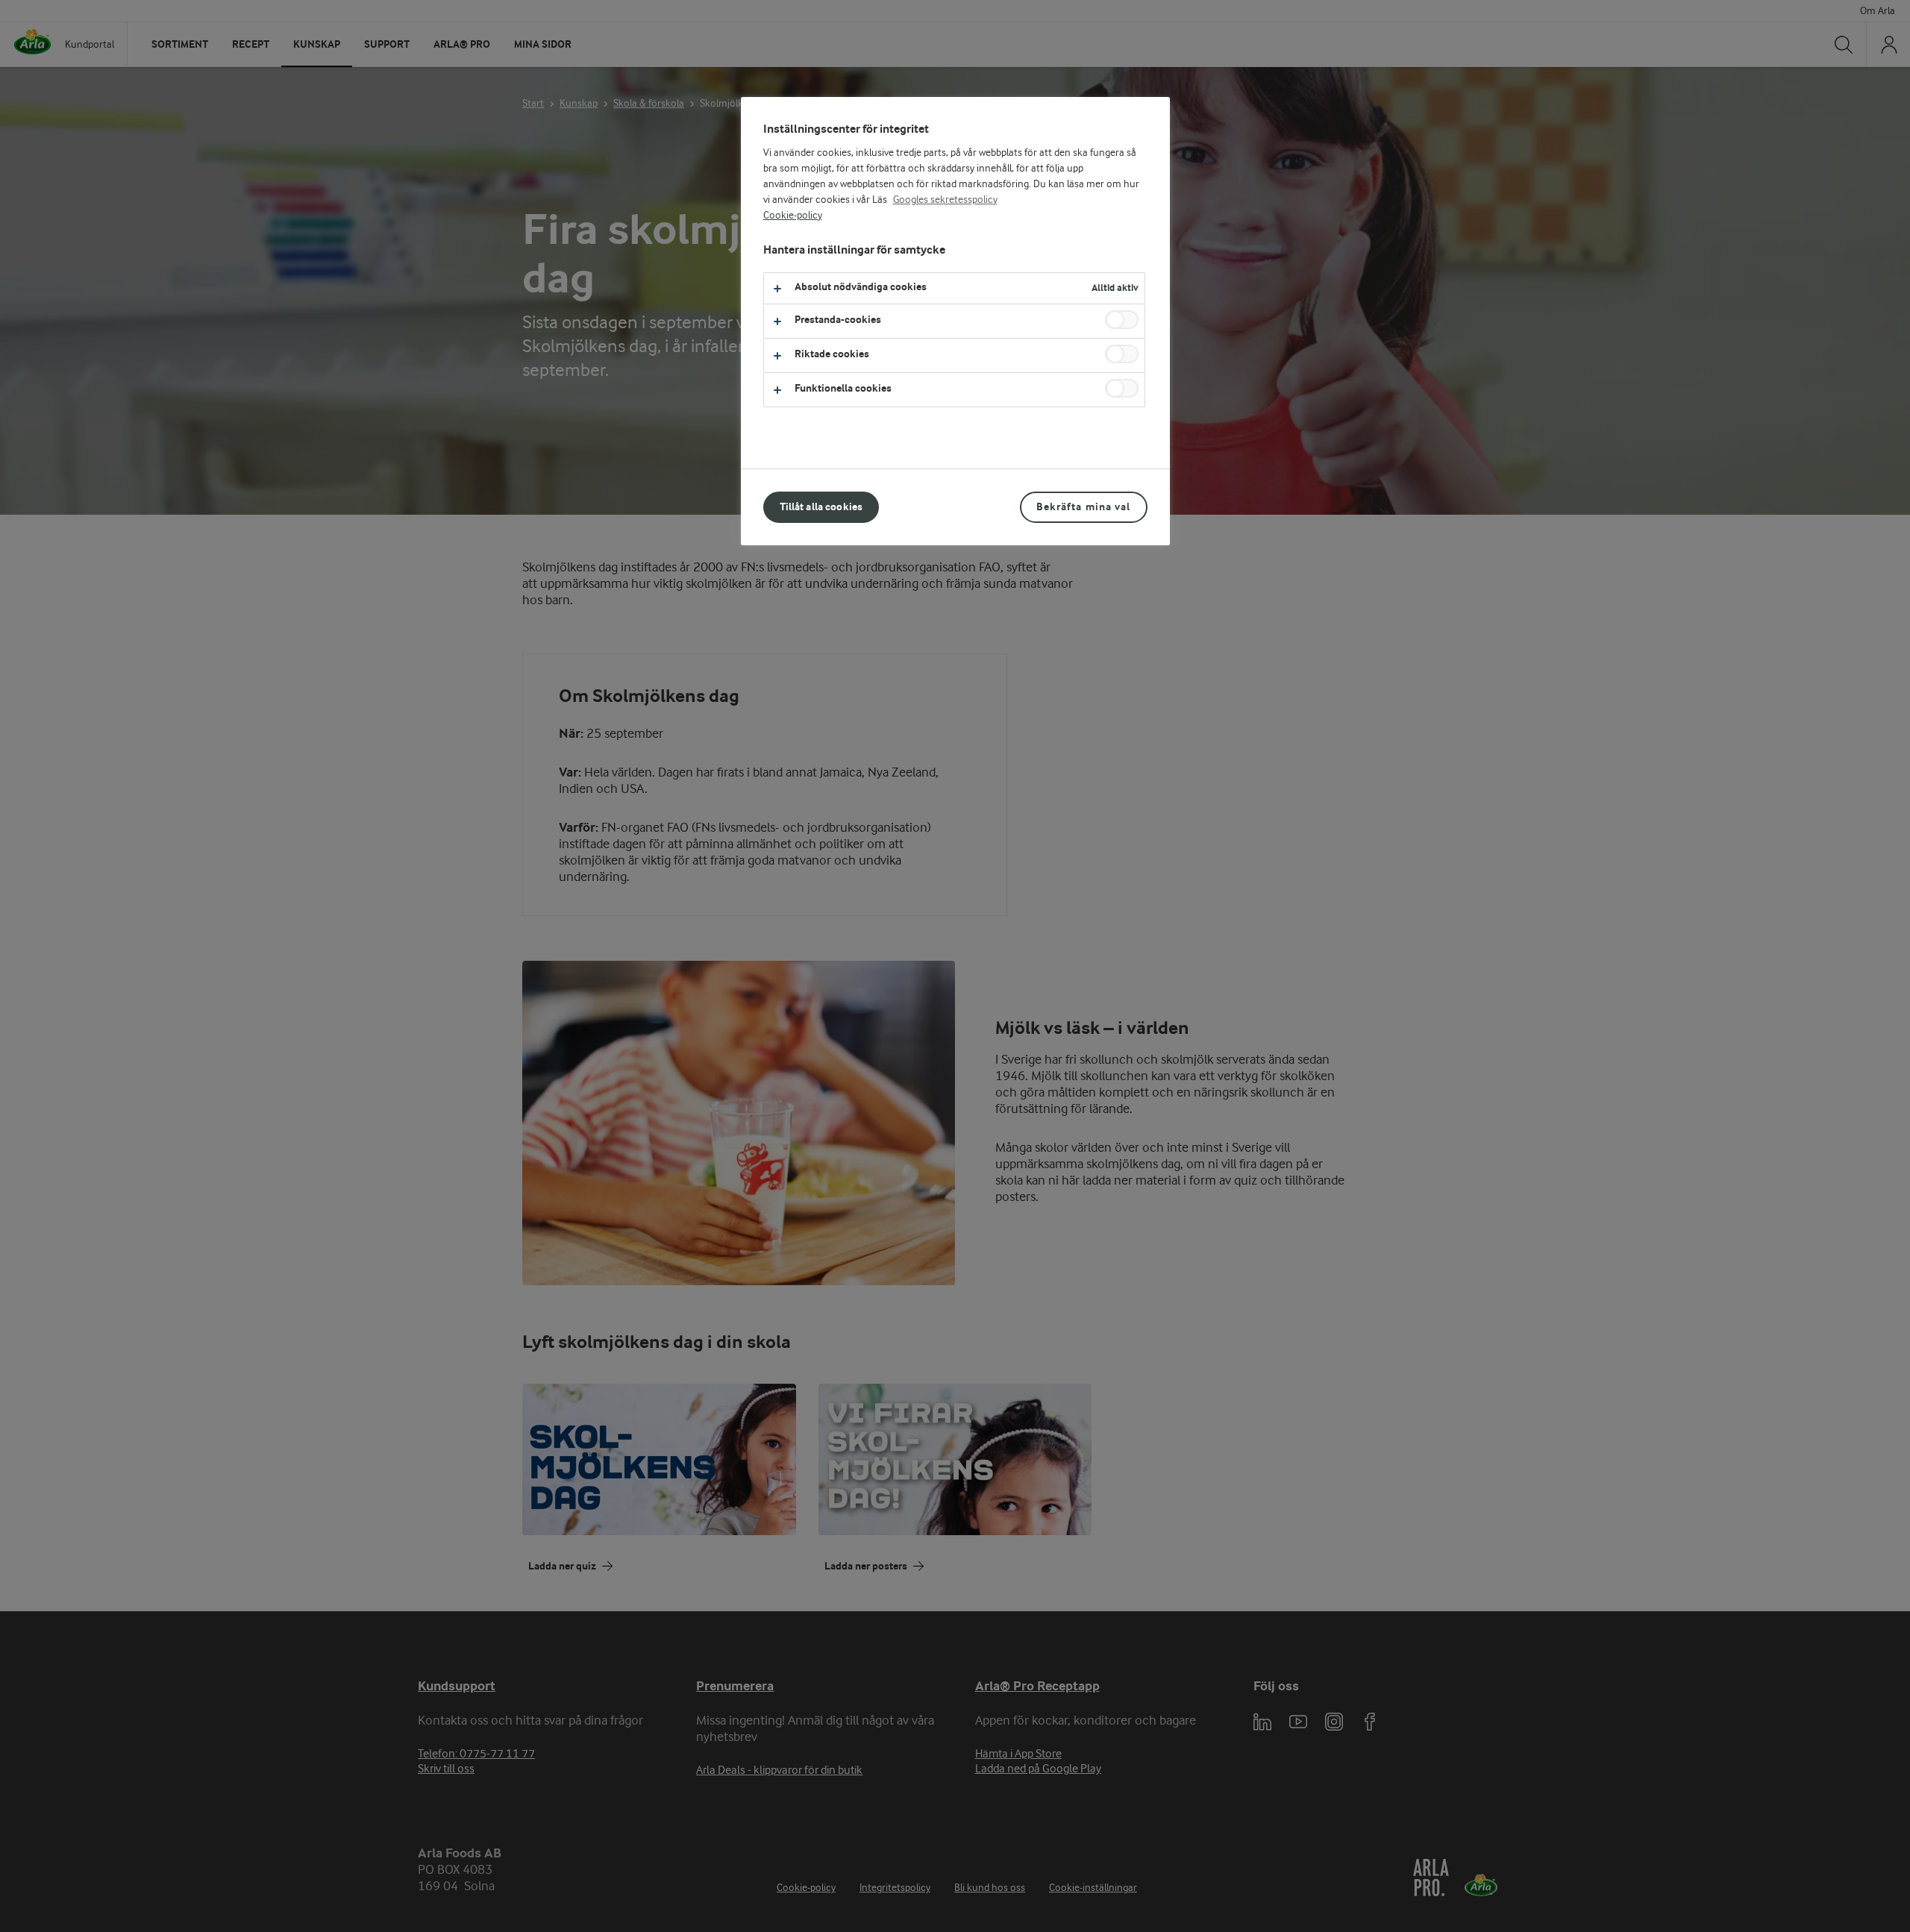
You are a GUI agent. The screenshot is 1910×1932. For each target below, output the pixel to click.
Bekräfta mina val (1083, 507)
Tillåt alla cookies (821, 507)
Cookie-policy (793, 216)
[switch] (1122, 320)
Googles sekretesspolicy (945, 200)
